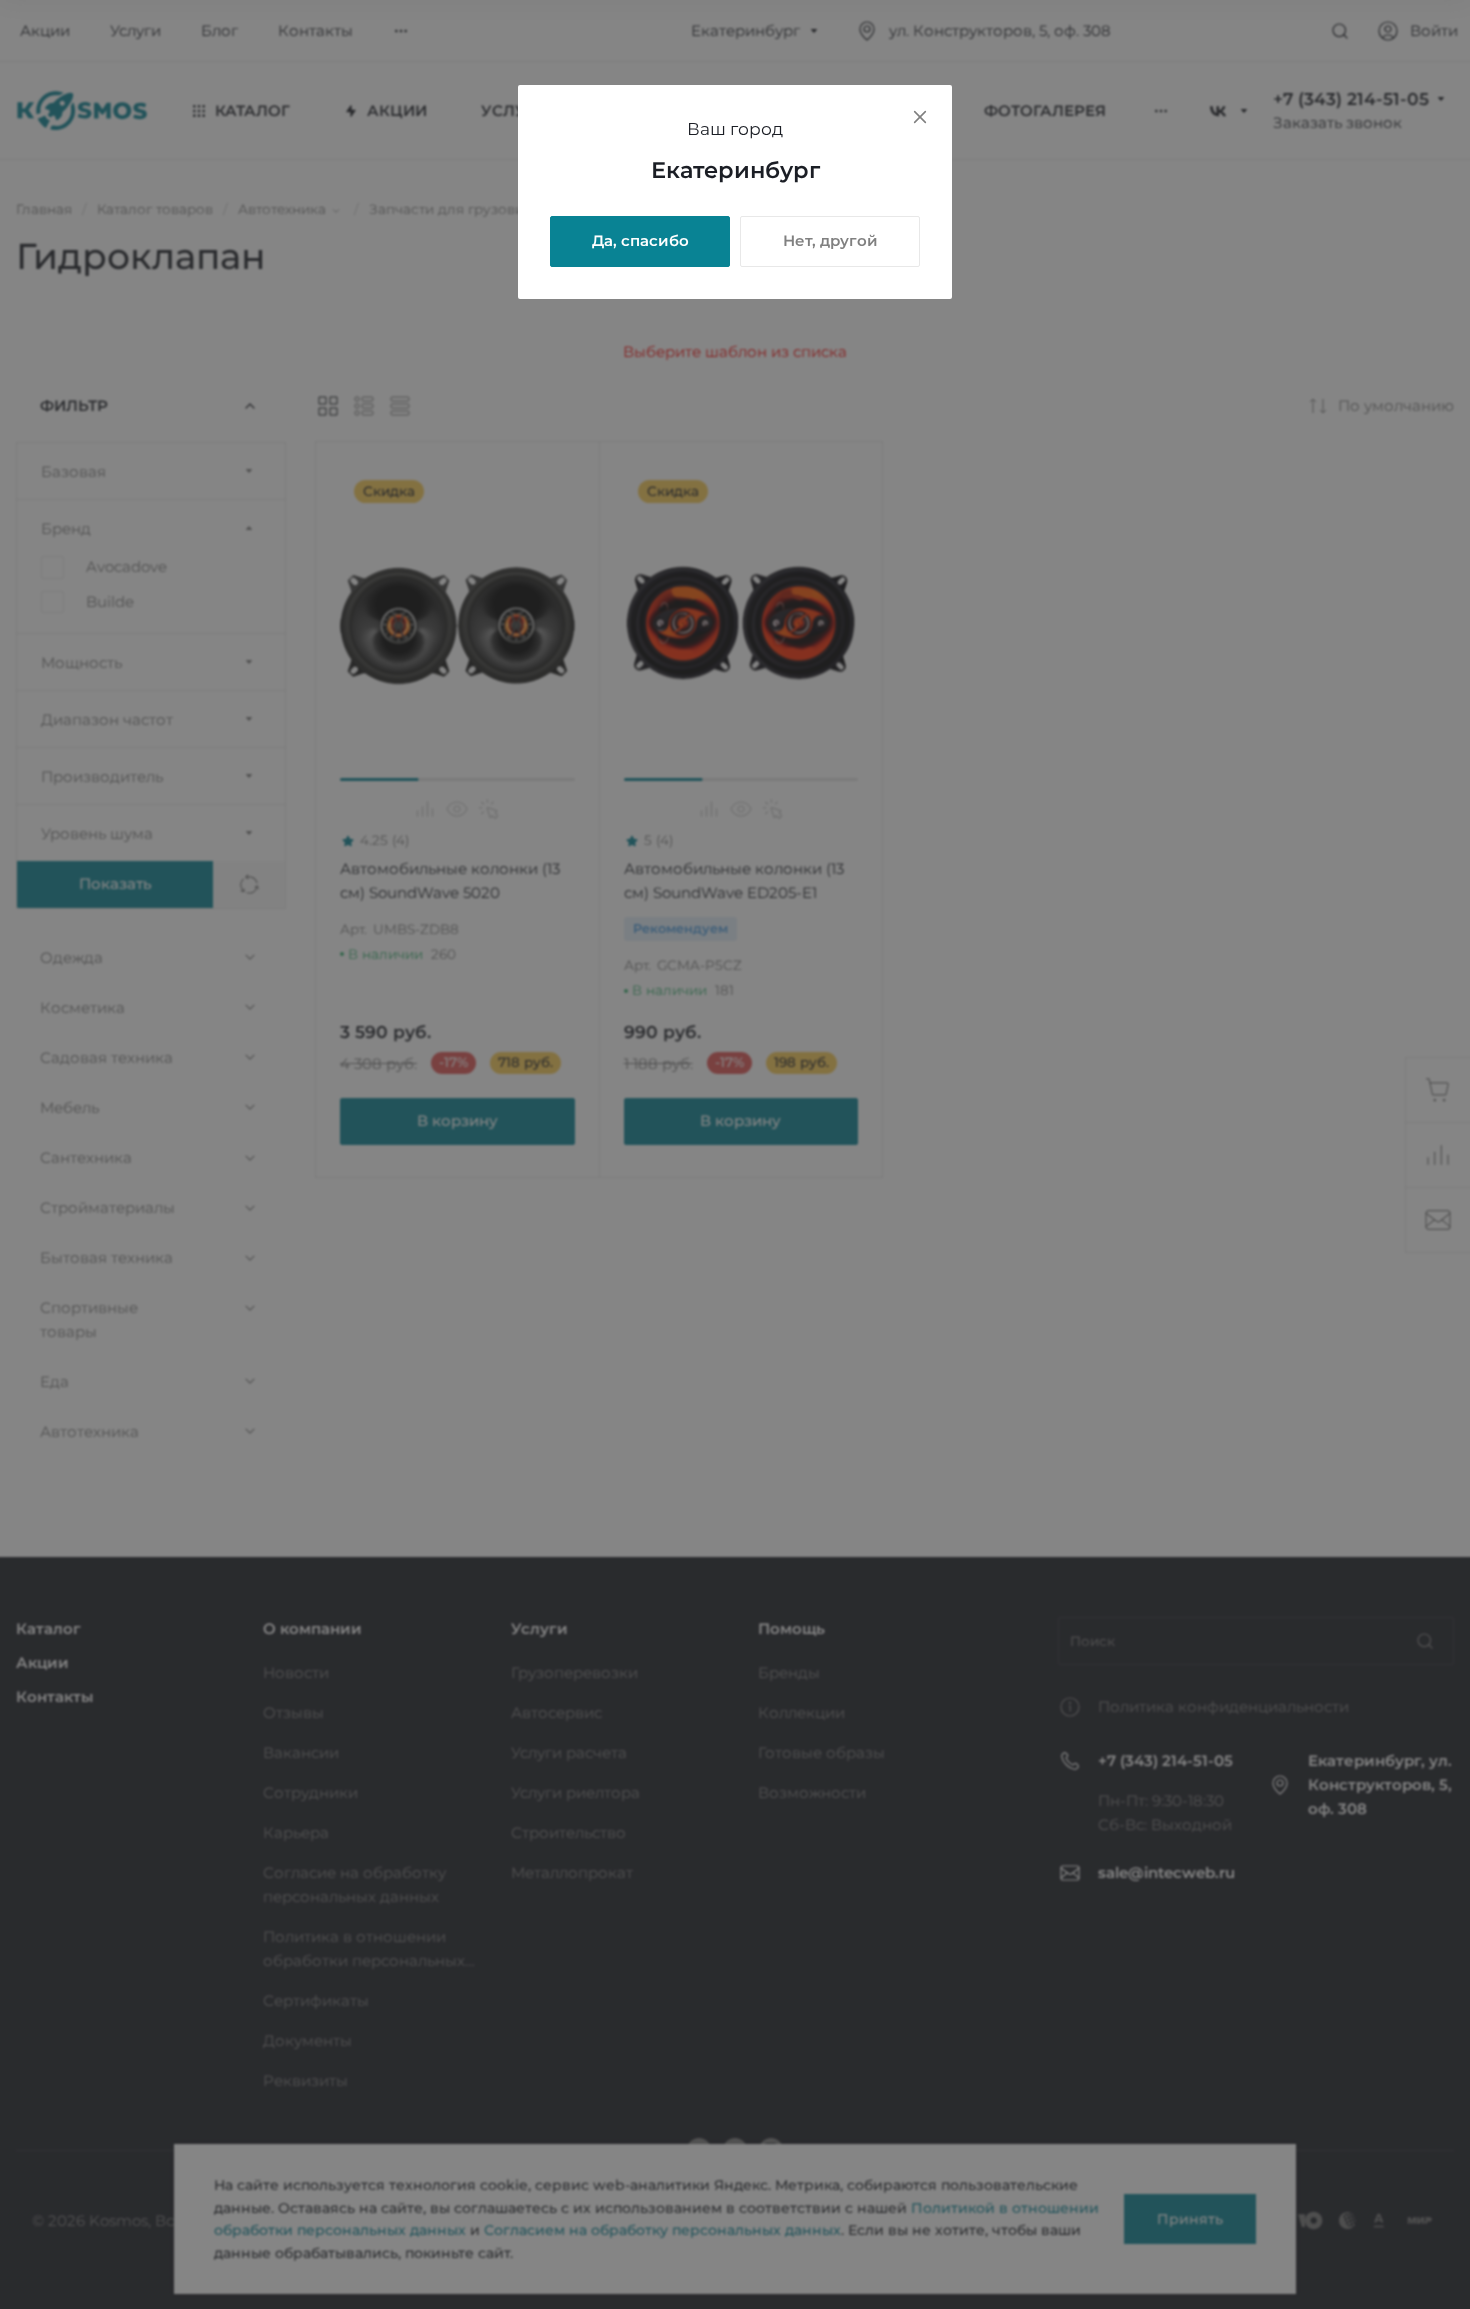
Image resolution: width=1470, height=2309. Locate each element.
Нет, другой (830, 240)
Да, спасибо (640, 240)
